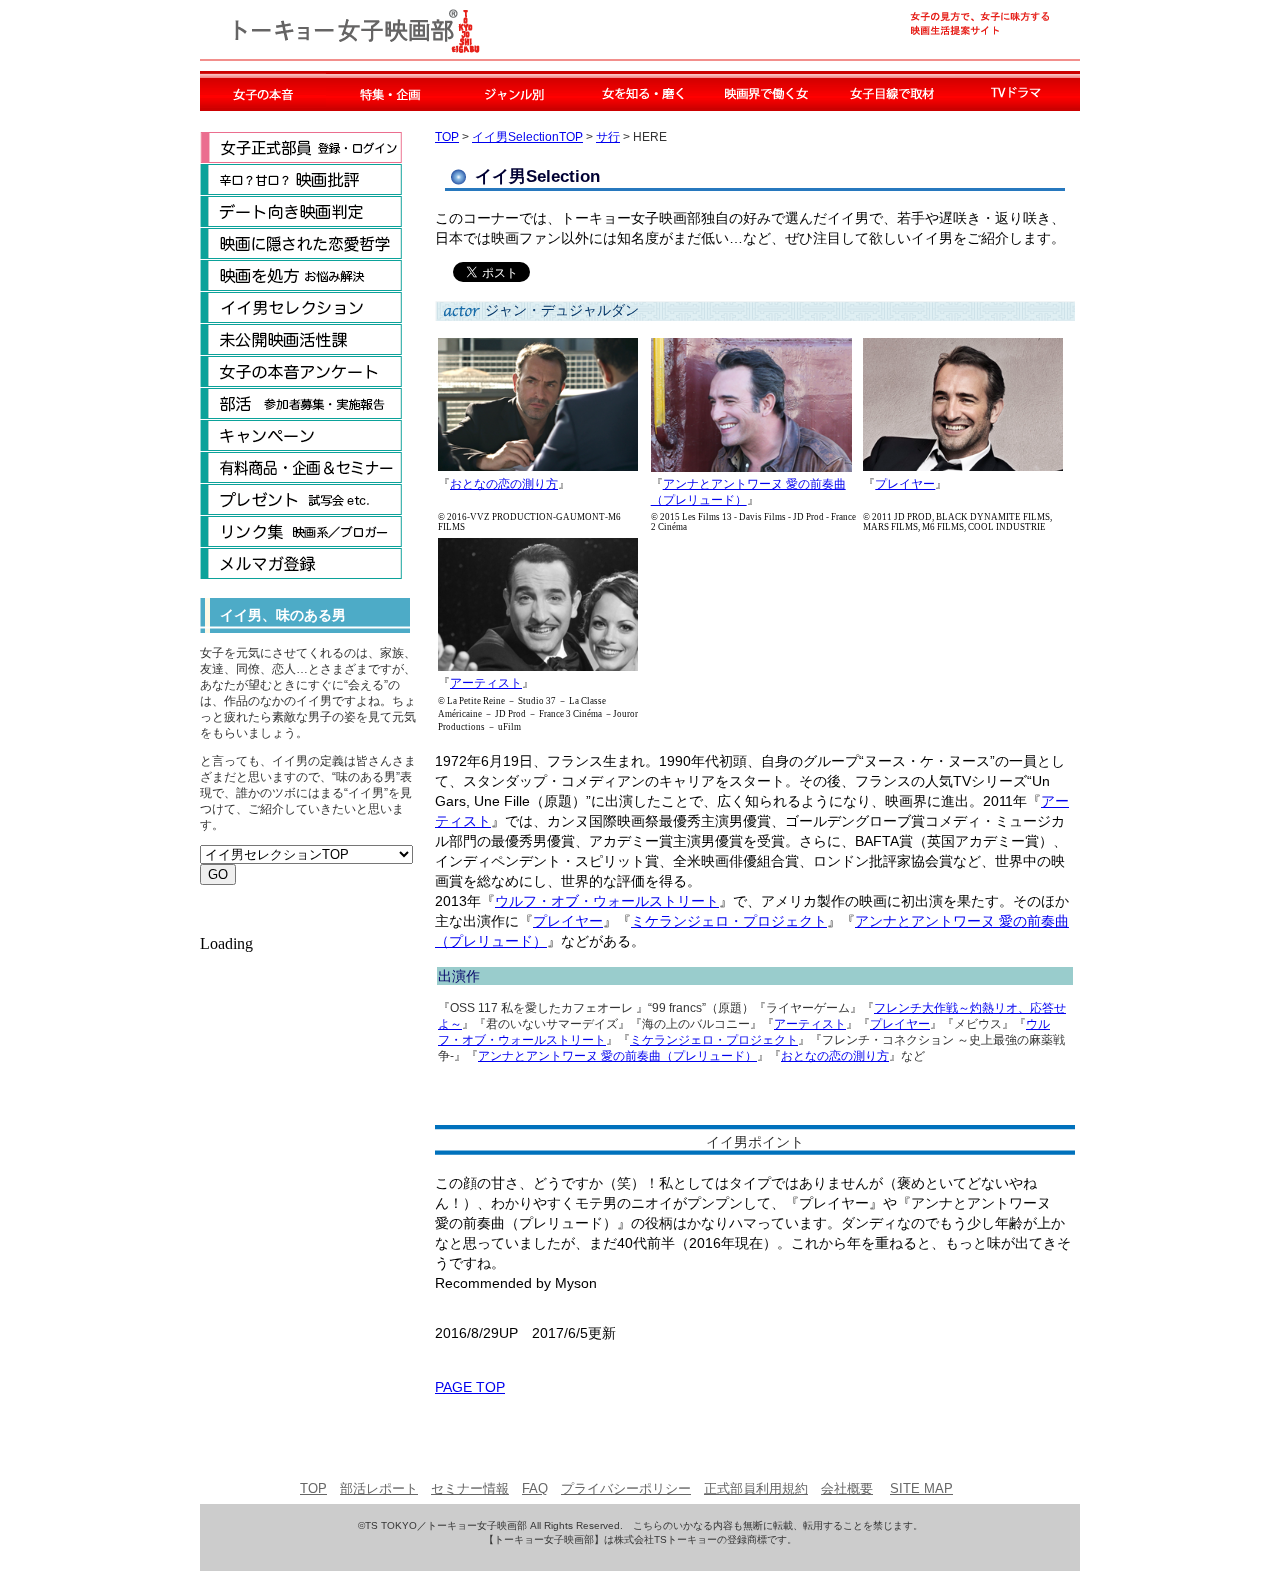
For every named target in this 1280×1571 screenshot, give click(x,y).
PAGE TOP (470, 1387)
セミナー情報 (470, 1488)
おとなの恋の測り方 (504, 484)
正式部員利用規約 (756, 1488)
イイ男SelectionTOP (527, 137)
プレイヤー (905, 484)
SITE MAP (921, 1488)
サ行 (608, 137)
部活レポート (379, 1488)
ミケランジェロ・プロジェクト (729, 921)
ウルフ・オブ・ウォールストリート (607, 901)
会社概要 (847, 1488)
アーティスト (486, 683)
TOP (447, 137)
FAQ (535, 1488)
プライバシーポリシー (626, 1488)
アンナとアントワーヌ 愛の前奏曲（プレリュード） (617, 1056)
